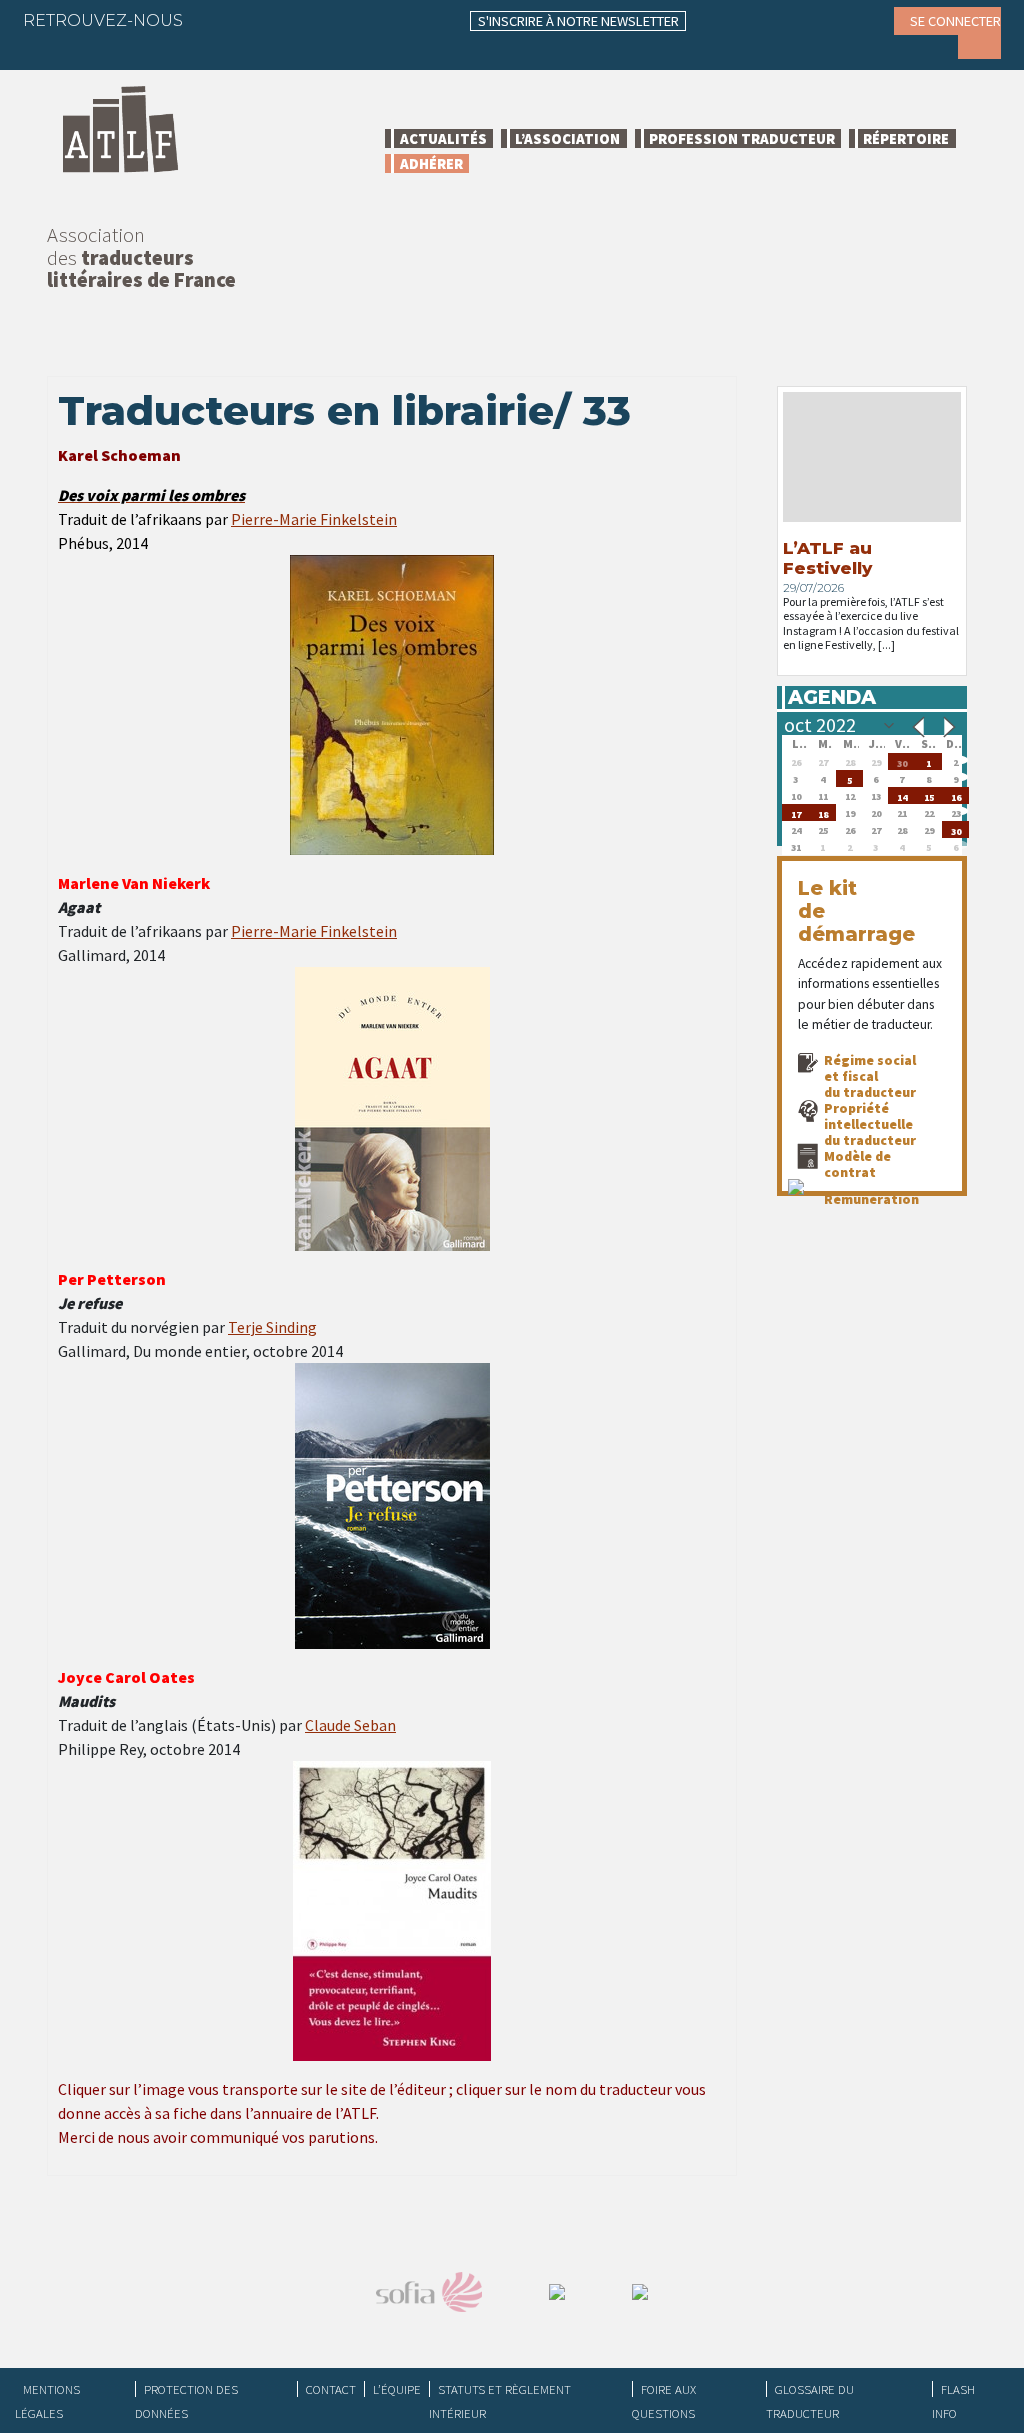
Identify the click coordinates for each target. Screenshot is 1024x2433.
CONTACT (331, 2389)
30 (902, 761)
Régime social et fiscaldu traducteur (870, 1076)
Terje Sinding (272, 1327)
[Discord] (53, 50)
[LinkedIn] (294, 20)
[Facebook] (216, 20)
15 (929, 795)
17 (796, 812)
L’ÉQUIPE (397, 2389)
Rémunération (871, 1199)
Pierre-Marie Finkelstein (314, 519)
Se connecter (955, 21)
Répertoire (906, 138)
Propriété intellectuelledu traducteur (870, 1124)
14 (902, 795)
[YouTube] (372, 20)
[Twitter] (255, 20)
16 (956, 795)
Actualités (443, 138)
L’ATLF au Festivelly (827, 558)
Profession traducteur (742, 138)
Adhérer (431, 163)
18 (823, 812)
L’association (567, 138)
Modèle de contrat (857, 1164)
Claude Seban (350, 1725)
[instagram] (333, 20)
